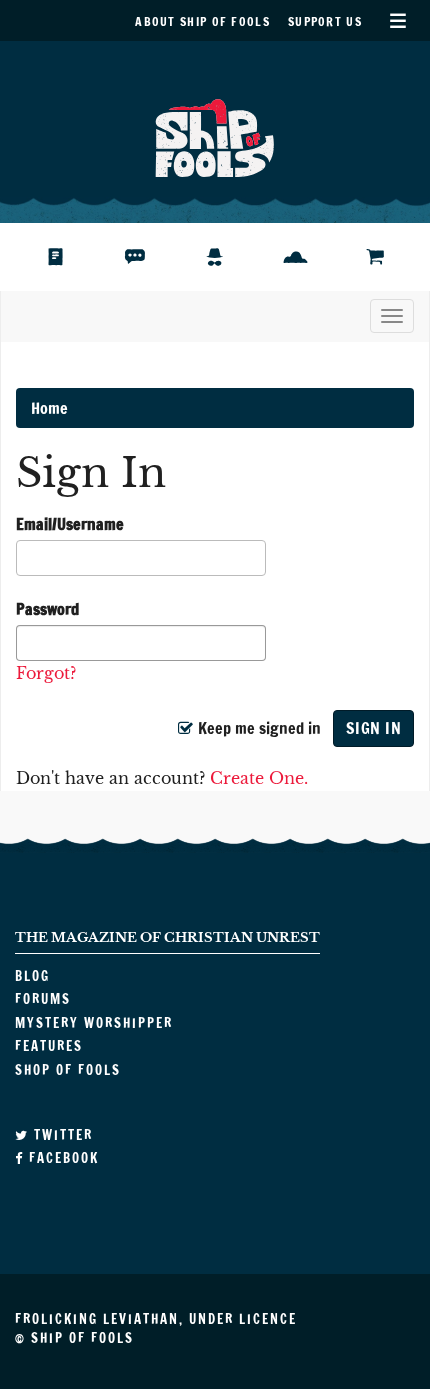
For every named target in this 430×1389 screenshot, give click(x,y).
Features (310, 257)
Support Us (325, 21)
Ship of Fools (215, 136)
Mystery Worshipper (230, 257)
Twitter (61, 1135)
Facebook (61, 1158)
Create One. (259, 778)
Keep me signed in (257, 728)
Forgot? (46, 673)
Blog (63, 257)
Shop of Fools (390, 257)
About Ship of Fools (202, 21)
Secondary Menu (397, 20)
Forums (150, 257)
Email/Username (70, 524)
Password (47, 609)
